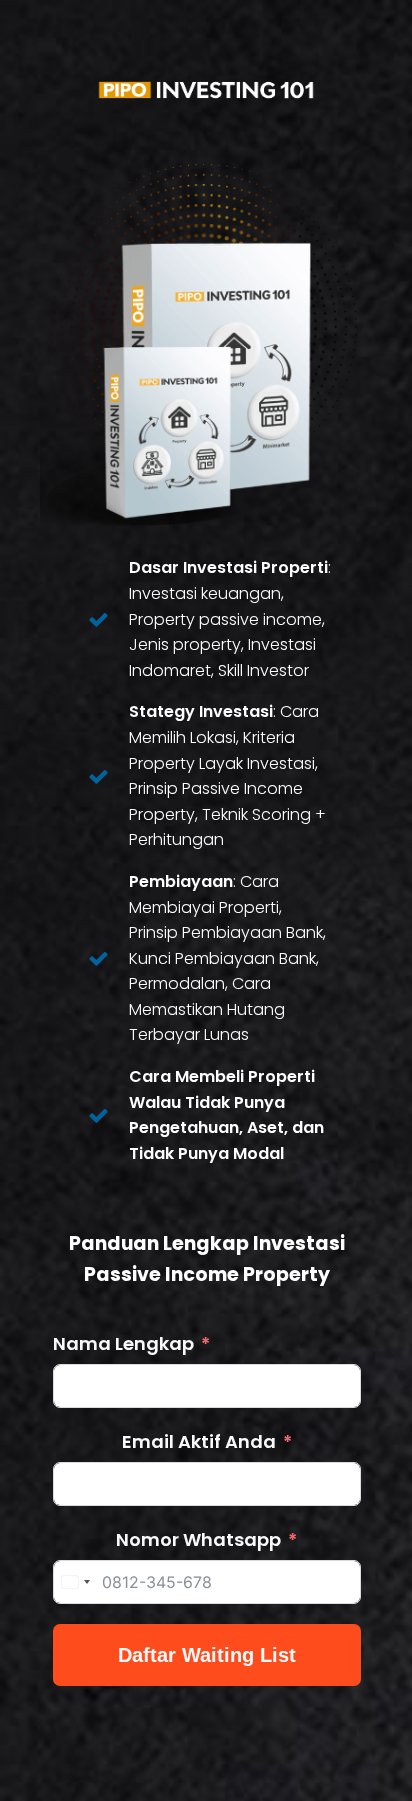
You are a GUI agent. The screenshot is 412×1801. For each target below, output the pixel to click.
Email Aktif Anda (199, 1441)
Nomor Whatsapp (198, 1539)
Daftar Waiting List (207, 1655)
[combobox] (75, 1582)
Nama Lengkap (123, 1343)
